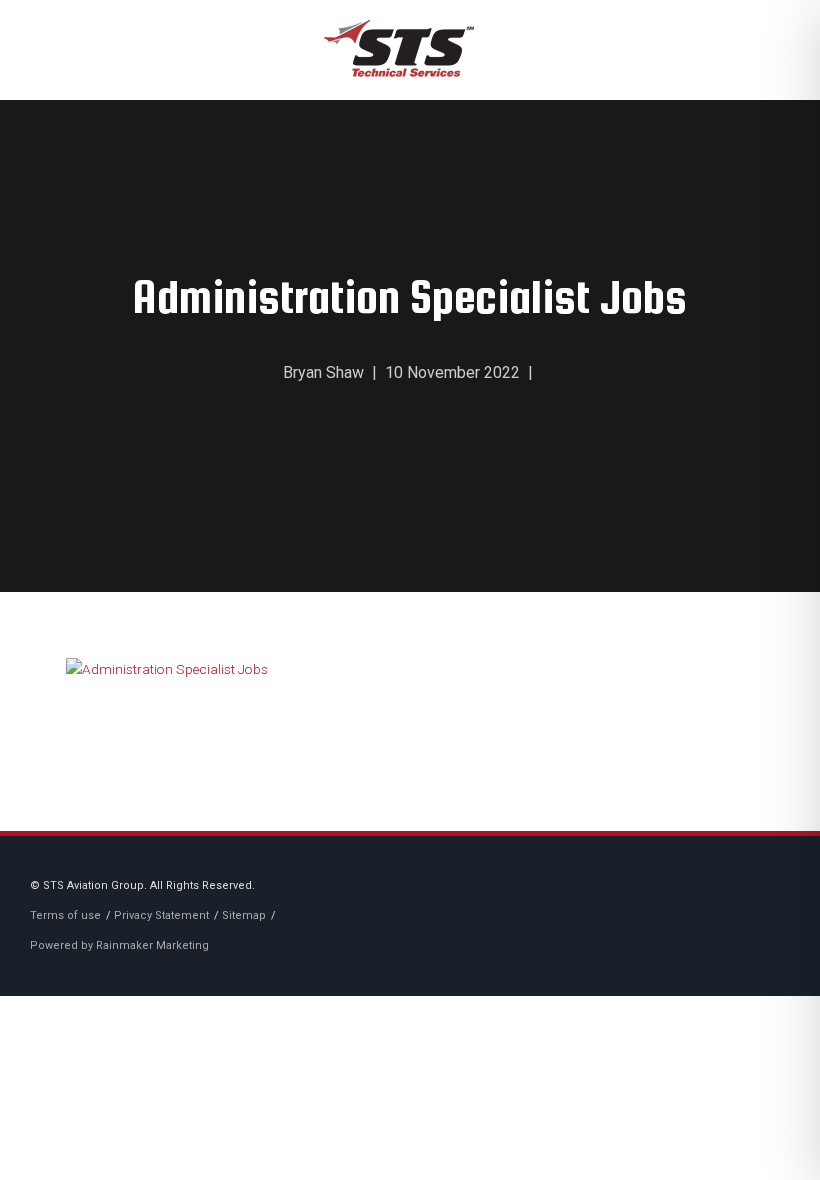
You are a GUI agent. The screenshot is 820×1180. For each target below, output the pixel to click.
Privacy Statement (161, 915)
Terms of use (65, 915)
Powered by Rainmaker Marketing (119, 945)
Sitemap (244, 915)
